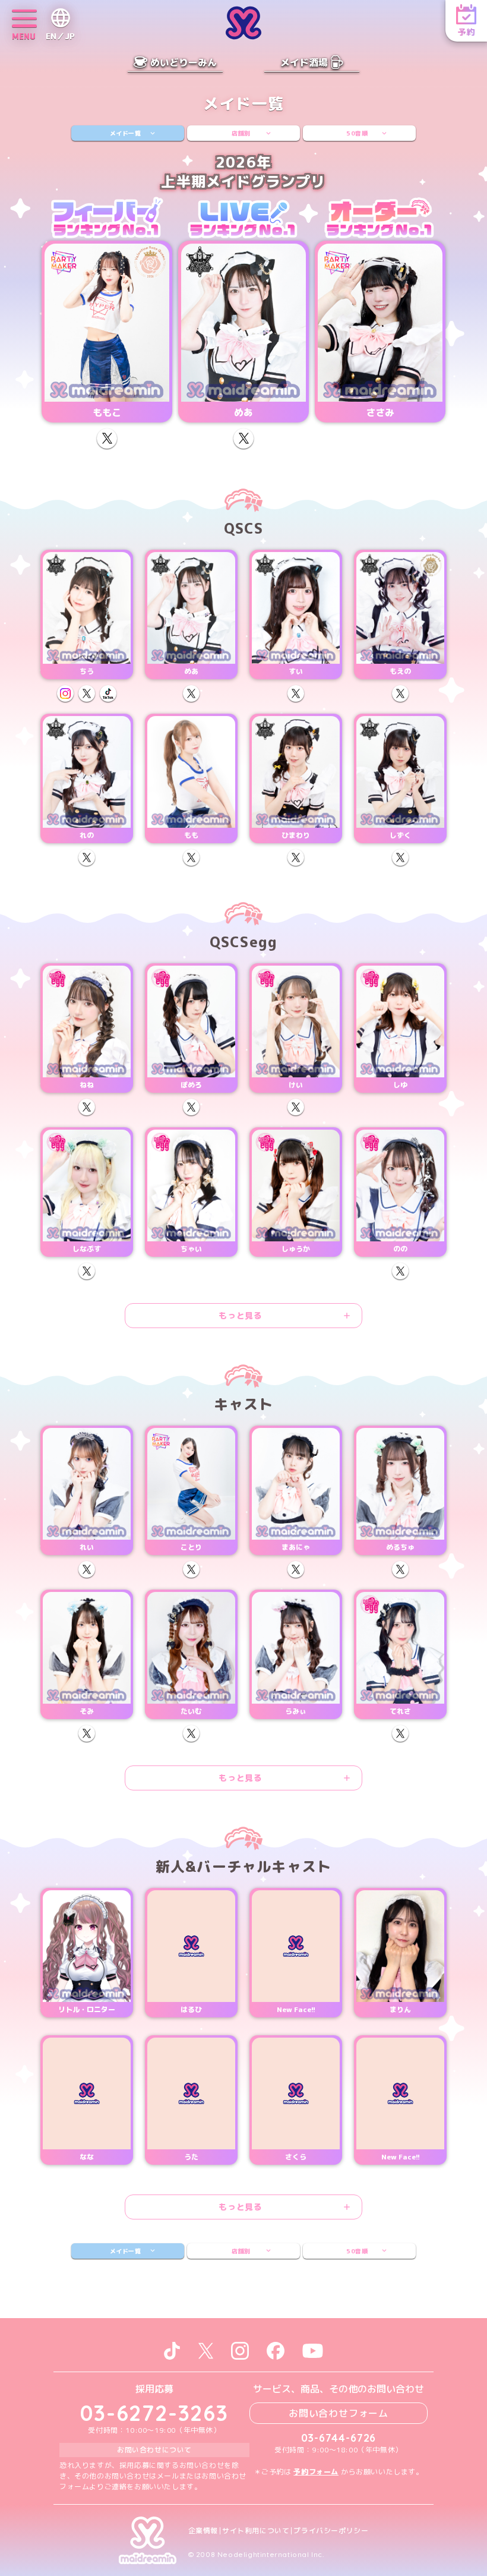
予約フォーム (316, 2472)
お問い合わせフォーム (339, 2413)
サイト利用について (256, 2531)
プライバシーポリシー (331, 2531)
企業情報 (203, 2531)
